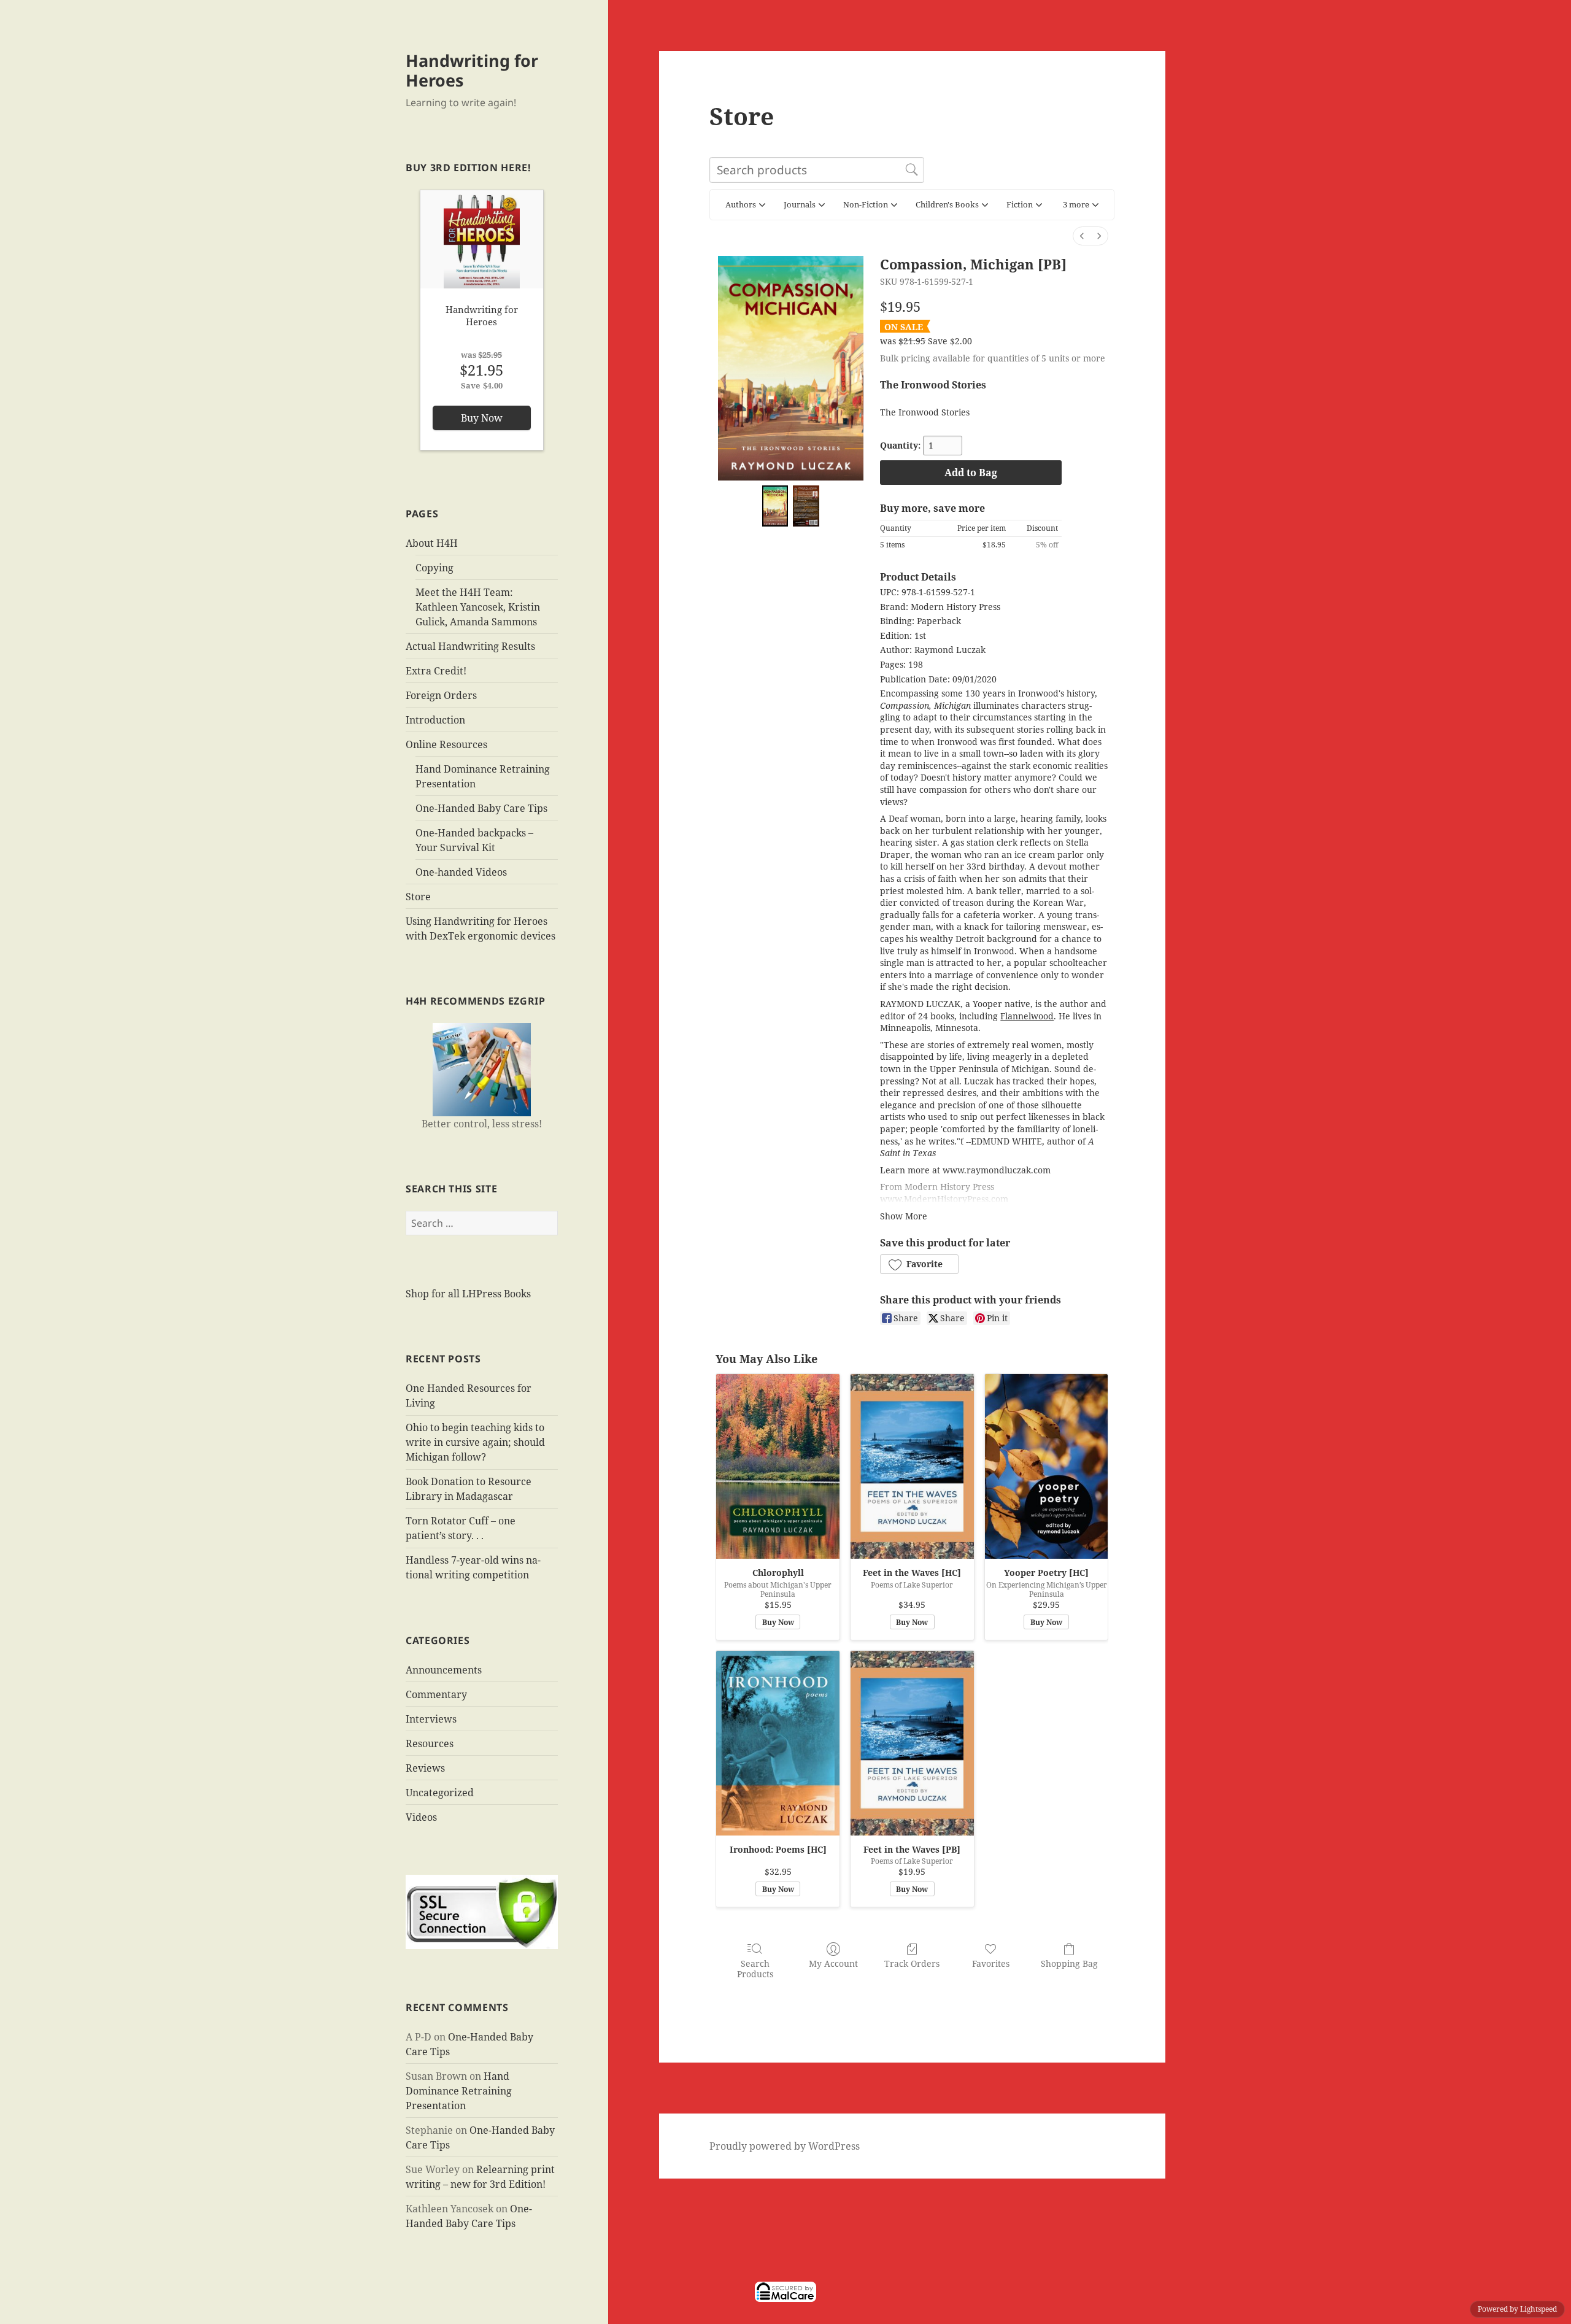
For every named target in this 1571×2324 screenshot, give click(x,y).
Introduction (435, 720)
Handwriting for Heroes (472, 70)
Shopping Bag (1069, 1963)
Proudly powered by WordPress (785, 2146)
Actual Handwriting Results (470, 646)
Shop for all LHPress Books (468, 1294)
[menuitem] (1082, 236)
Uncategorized (440, 1793)
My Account (833, 1963)
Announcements (444, 1670)
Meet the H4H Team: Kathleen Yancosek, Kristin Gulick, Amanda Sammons (478, 607)
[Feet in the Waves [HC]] (912, 1466)
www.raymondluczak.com (997, 1170)
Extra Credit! (436, 671)
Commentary (436, 1694)
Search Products (755, 1969)
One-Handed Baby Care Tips (481, 808)
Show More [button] (904, 1216)
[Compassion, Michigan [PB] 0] (775, 506)
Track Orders (912, 1963)
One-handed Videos (461, 872)
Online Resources (446, 744)
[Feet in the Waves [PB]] (912, 1743)
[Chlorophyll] (778, 1466)
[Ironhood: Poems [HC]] (778, 1743)
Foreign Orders (441, 695)
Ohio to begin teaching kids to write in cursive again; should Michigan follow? (475, 1442)
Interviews (431, 1719)
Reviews (425, 1768)
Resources (430, 1743)
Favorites (991, 1963)
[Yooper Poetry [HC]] (1047, 1466)
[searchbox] (817, 170)
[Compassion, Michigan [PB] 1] (806, 506)
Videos (421, 1817)
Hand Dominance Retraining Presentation (459, 2091)
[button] (1081, 205)
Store (418, 897)
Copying (434, 568)
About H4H (432, 543)
